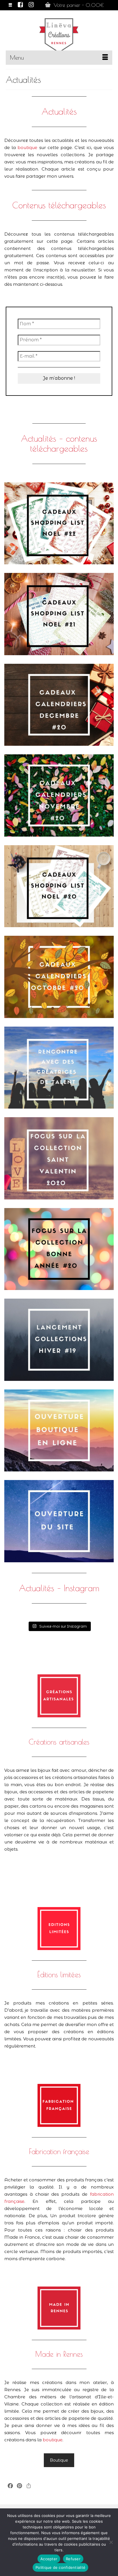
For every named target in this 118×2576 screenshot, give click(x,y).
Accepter (49, 2559)
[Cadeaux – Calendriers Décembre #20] (59, 705)
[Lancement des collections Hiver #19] (59, 1340)
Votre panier (78, 5)
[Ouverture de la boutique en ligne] (59, 1431)
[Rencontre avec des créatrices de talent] (59, 1068)
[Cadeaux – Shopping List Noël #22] (59, 523)
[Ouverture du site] (59, 1521)
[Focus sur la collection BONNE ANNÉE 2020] (59, 1249)
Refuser (73, 2559)
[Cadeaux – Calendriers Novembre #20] (59, 795)
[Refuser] (111, 2542)
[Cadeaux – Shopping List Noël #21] (59, 614)
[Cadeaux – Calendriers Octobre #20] (59, 977)
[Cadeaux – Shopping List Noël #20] (59, 886)
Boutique (59, 2460)
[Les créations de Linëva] (59, 34)
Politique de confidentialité (60, 2567)
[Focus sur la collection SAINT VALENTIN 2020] (59, 1158)
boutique (27, 147)
